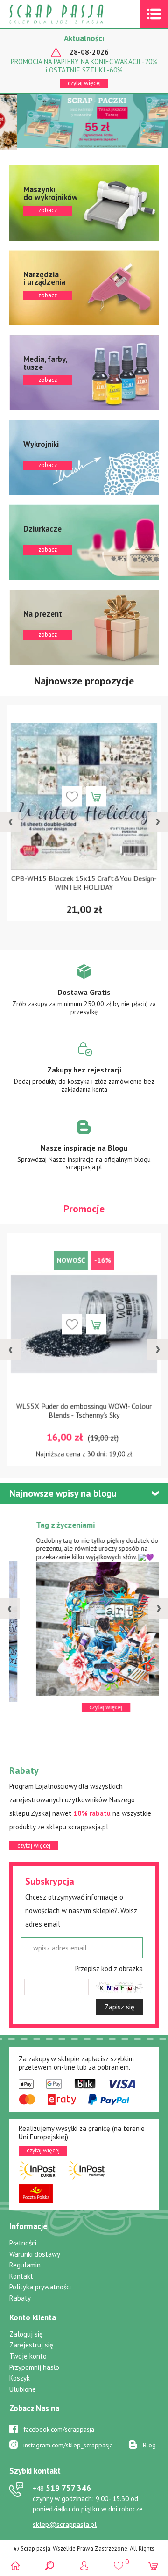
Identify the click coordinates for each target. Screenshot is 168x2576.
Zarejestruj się (31, 2345)
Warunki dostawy (35, 2254)
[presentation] (10, 822)
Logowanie (84, 2565)
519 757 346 (62, 2488)
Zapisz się (119, 2007)
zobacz (84, 203)
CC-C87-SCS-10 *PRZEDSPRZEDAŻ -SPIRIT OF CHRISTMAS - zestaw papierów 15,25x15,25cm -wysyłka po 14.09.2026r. (84, 1416)
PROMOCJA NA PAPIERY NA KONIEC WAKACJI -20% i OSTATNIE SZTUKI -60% (84, 66)
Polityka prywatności (40, 2287)
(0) (153, 2565)
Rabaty (20, 2298)
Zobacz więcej (84, 996)
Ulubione (23, 2389)
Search (50, 2565)
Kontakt (21, 2276)
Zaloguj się (26, 2334)
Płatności (23, 2243)
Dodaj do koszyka (96, 796)
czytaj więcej (84, 83)
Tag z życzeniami (43, 1525)
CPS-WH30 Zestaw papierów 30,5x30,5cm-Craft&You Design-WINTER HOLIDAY (84, 883)
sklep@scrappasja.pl (65, 2524)
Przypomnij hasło (34, 2367)
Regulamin (25, 2265)
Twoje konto (28, 2356)
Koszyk (20, 2378)
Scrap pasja (77, 14)
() (118, 2562)
